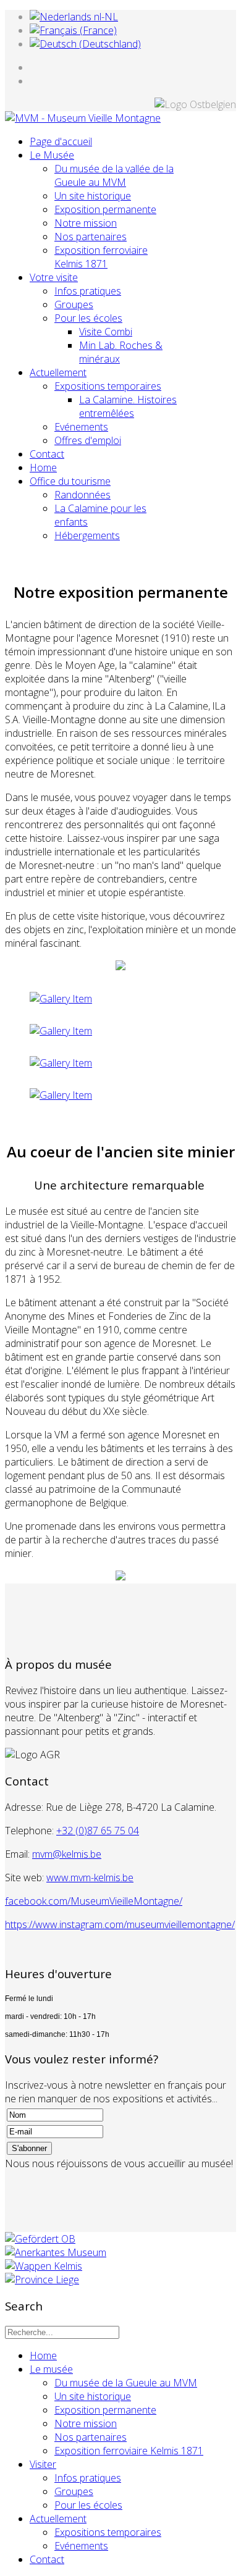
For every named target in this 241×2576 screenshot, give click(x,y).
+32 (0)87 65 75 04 (98, 1831)
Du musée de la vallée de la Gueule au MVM (114, 175)
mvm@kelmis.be (67, 1854)
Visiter (43, 2464)
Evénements (81, 427)
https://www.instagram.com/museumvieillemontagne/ (120, 1924)
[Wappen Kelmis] (44, 2266)
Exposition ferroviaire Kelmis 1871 (101, 257)
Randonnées (82, 495)
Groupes (74, 304)
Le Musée (52, 155)
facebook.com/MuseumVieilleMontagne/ (94, 1901)
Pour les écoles (88, 318)
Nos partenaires (91, 237)
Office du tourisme (70, 481)
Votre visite (54, 277)
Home (43, 468)
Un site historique (93, 196)
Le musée (51, 2369)
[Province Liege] (42, 2280)
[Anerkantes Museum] (56, 2252)
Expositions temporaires (108, 386)
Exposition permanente (105, 209)
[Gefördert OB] (40, 2239)
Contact (47, 454)
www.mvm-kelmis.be (90, 1877)
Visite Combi (106, 332)
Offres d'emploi (88, 440)
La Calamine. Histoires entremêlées (128, 406)
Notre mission (86, 223)
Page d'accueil (61, 141)
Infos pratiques (88, 291)
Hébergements (87, 535)
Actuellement (58, 372)
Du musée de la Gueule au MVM (126, 2383)
